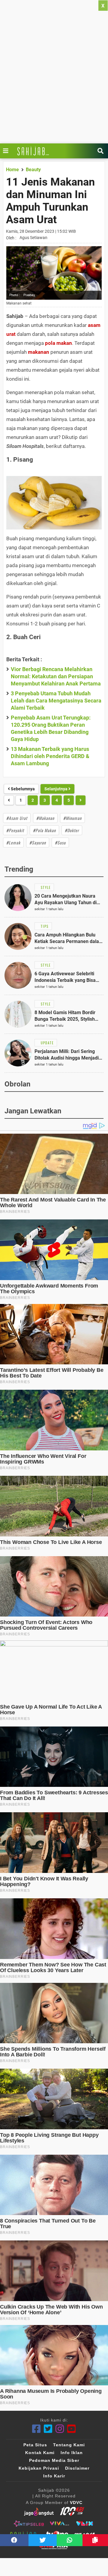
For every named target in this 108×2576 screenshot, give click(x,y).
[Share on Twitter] (43, 2540)
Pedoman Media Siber (54, 2460)
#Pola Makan (44, 830)
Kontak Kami (40, 2453)
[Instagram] (60, 2429)
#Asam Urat (17, 818)
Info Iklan (72, 2453)
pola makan (58, 343)
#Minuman (72, 818)
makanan (39, 352)
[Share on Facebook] (14, 2540)
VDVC (76, 2502)
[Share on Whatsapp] (69, 2540)
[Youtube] (72, 2429)
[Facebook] (36, 2429)
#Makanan (45, 818)
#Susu (60, 842)
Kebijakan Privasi (39, 2468)
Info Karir (54, 2476)
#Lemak (13, 842)
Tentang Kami (69, 2445)
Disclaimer (77, 2468)
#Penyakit (15, 830)
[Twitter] (48, 2429)
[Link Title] (7, 151)
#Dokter (72, 830)
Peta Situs (35, 2445)
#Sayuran (38, 842)
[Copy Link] (95, 2540)
